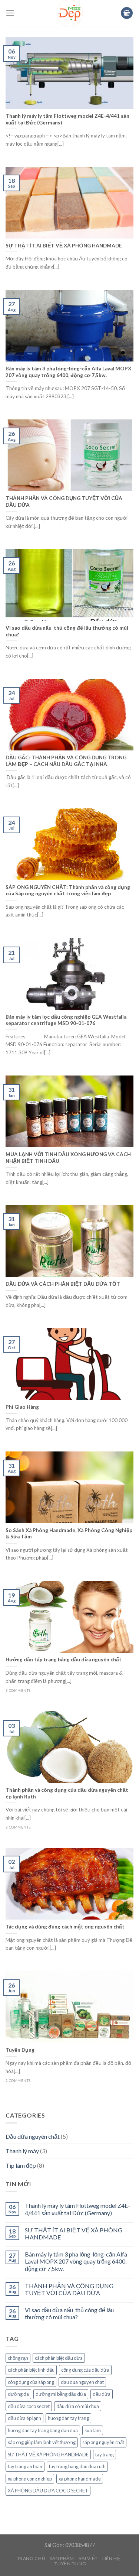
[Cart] (127, 13)
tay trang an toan (25, 2466)
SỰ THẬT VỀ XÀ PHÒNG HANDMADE (48, 2455)
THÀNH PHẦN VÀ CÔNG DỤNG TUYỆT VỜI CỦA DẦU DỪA (69, 2289)
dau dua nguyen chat (82, 2382)
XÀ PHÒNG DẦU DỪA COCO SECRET (48, 2491)
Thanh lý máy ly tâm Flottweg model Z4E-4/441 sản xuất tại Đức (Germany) (77, 2209)
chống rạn (18, 2358)
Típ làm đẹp (21, 2165)
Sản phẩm (62, 2558)
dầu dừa (102, 2394)
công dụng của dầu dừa (85, 2370)
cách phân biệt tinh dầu (31, 2370)
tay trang (105, 2455)
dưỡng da (18, 2394)
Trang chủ (31, 2558)
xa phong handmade (80, 2479)
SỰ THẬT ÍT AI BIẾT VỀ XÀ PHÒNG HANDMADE (74, 2233)
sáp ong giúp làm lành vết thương (42, 2442)
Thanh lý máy (22, 2151)
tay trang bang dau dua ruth (77, 2466)
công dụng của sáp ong (31, 2382)
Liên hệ (111, 2558)
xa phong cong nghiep (30, 2479)
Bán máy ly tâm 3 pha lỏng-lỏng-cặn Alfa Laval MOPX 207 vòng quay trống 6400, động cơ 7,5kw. (76, 2261)
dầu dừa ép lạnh (24, 2418)
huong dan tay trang (68, 2418)
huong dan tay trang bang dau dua (43, 2430)
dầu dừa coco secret (29, 2406)
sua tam (93, 2430)
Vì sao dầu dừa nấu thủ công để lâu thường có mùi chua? (69, 2313)
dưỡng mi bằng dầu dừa (61, 2394)
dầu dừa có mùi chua (78, 2406)
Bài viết (88, 2558)
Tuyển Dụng (70, 2564)
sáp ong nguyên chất (103, 2442)
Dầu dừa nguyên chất (33, 2136)
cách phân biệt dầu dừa (59, 2358)
